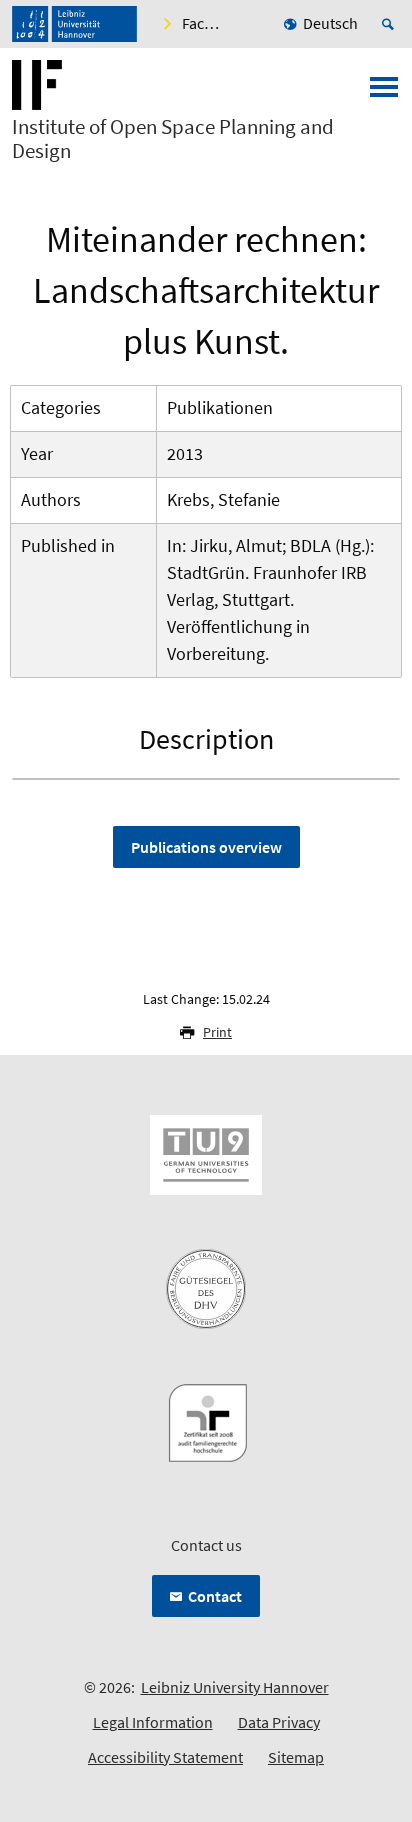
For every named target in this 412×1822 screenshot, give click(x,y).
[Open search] (391, 24)
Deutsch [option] (330, 23)
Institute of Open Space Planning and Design (173, 139)
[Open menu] (384, 93)
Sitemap (296, 1757)
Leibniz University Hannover (235, 1687)
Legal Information (153, 1722)
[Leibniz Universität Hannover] (74, 24)
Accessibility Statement (165, 1757)
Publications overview (206, 847)
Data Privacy (279, 1722)
